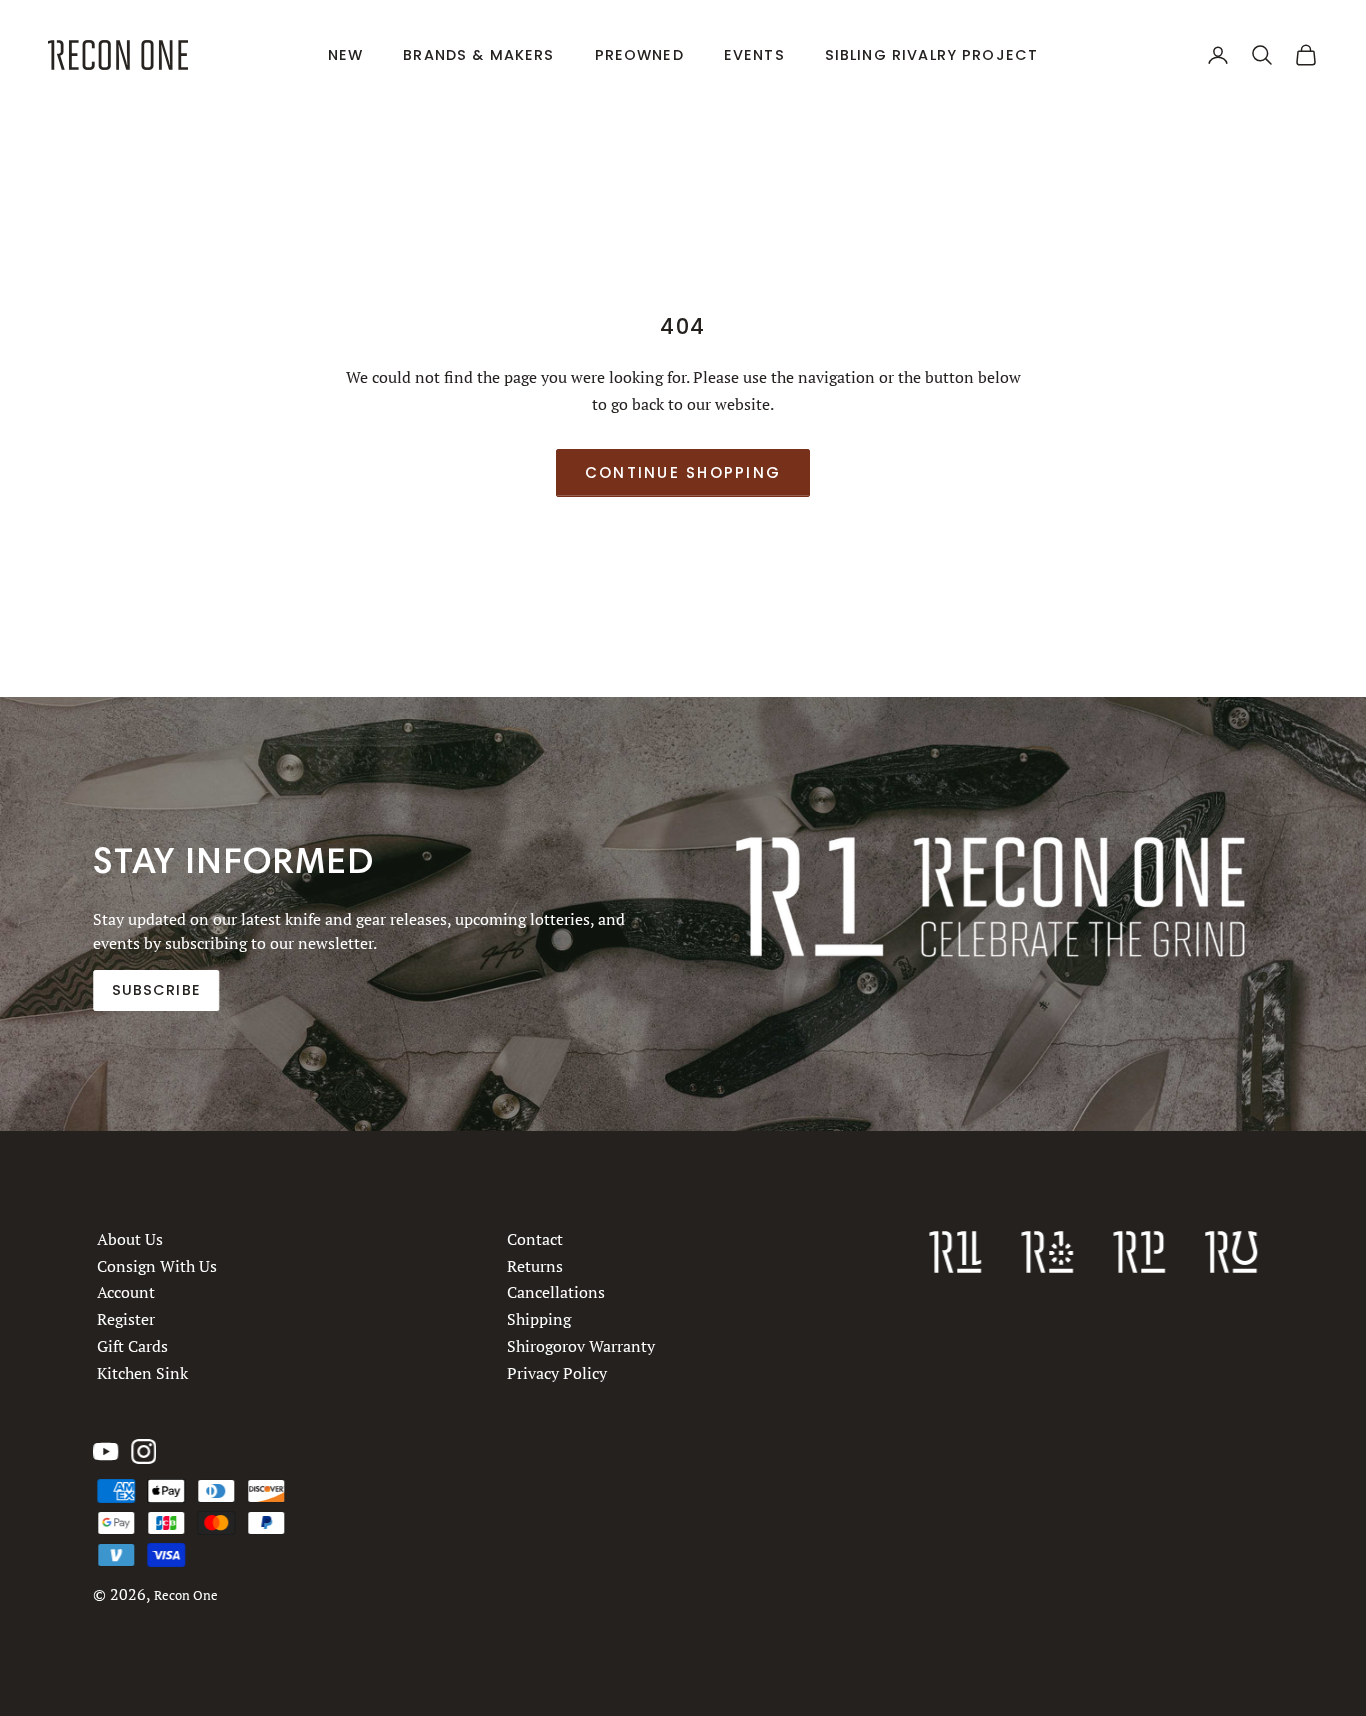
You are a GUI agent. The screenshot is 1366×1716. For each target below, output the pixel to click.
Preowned (639, 55)
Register (126, 1319)
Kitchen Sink (142, 1372)
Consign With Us (157, 1266)
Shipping (539, 1319)
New (345, 55)
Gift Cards (132, 1346)
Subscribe (156, 990)
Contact (535, 1239)
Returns (535, 1266)
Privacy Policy (557, 1372)
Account (126, 1292)
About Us (130, 1239)
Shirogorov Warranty (581, 1346)
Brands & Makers (478, 55)
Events (754, 55)
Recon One (186, 1595)
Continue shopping (683, 472)
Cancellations (556, 1292)
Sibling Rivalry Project (932, 55)
